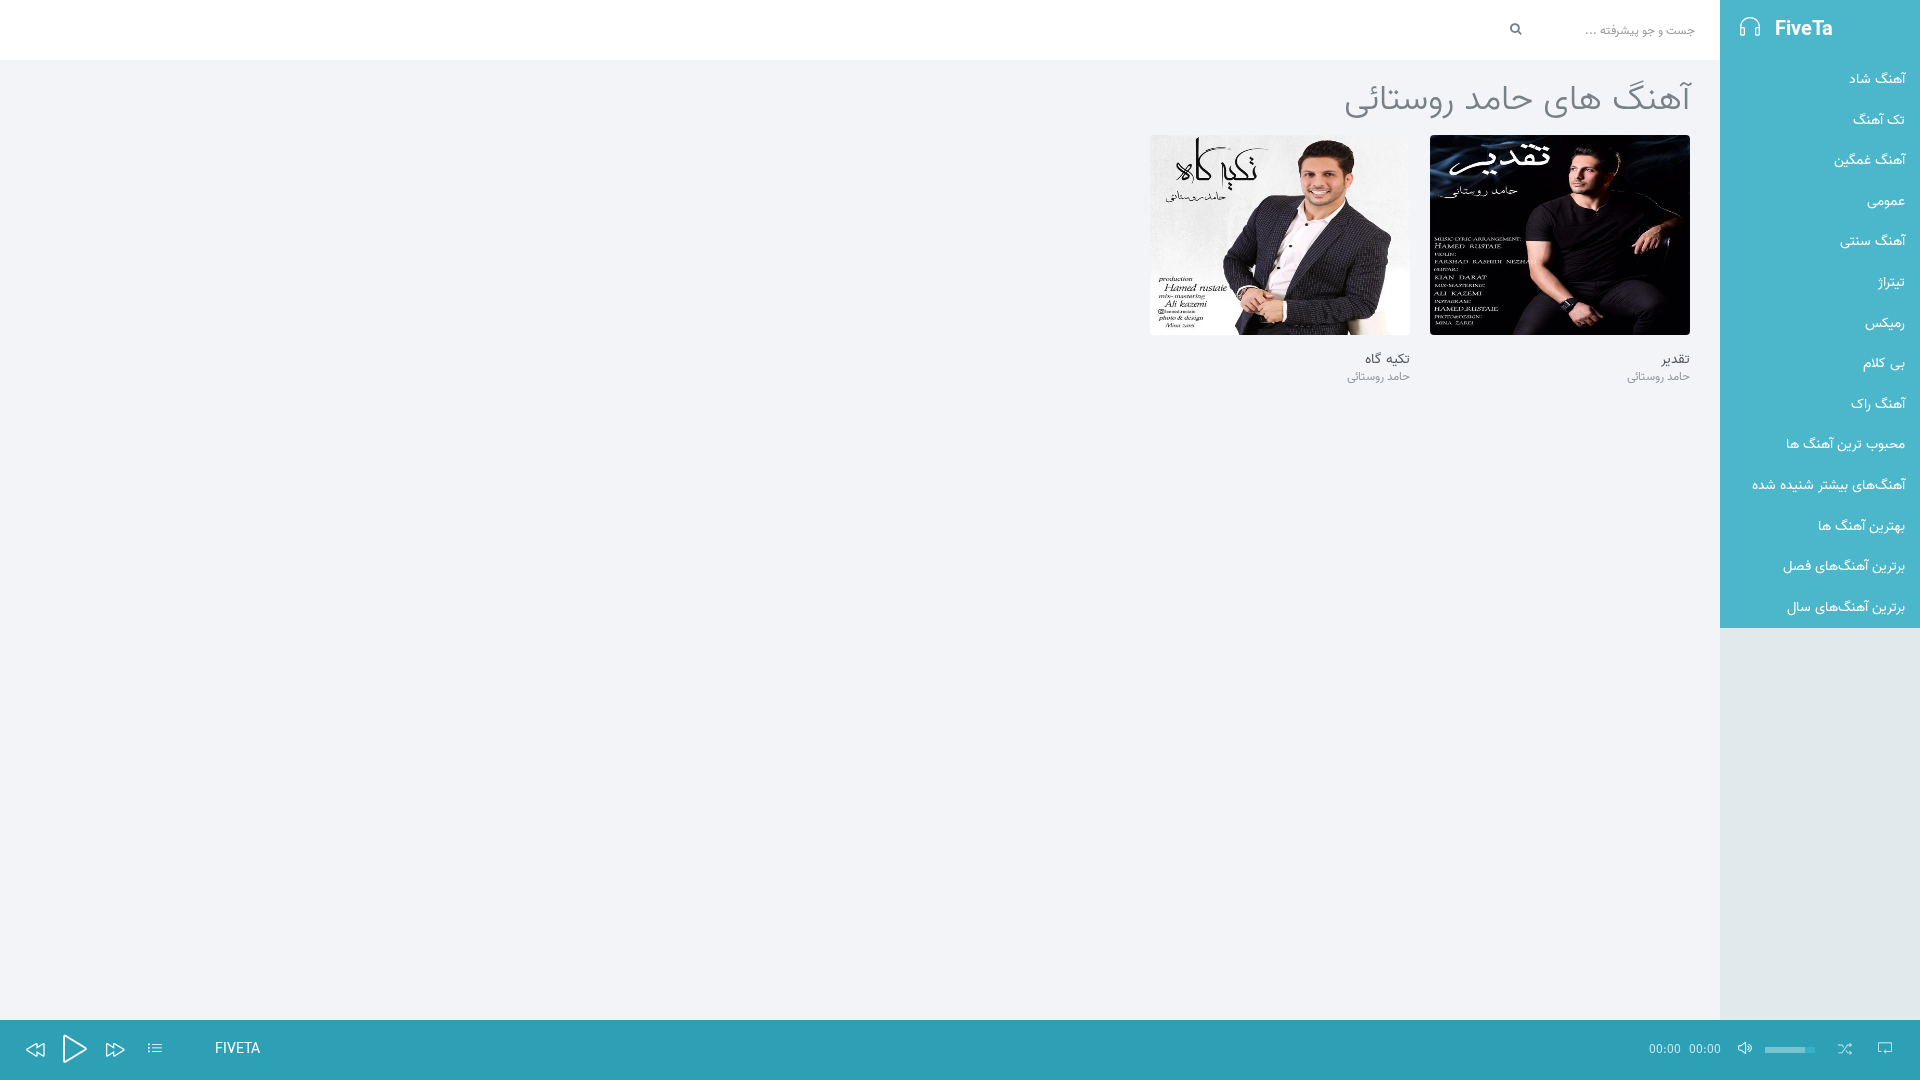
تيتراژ (1891, 282)
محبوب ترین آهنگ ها (1845, 444)
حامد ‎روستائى (1658, 377)
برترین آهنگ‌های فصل (1844, 566)
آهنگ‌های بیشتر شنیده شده (1828, 485)
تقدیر (1675, 360)
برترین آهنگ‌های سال (1846, 607)
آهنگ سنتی (1872, 241)
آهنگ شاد (1877, 79)
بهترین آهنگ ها (1861, 526)
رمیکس (1885, 323)
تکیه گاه (1387, 360)
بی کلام (1884, 363)
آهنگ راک (1878, 404)
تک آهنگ (1879, 120)
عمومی (1886, 201)
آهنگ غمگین (1869, 160)
